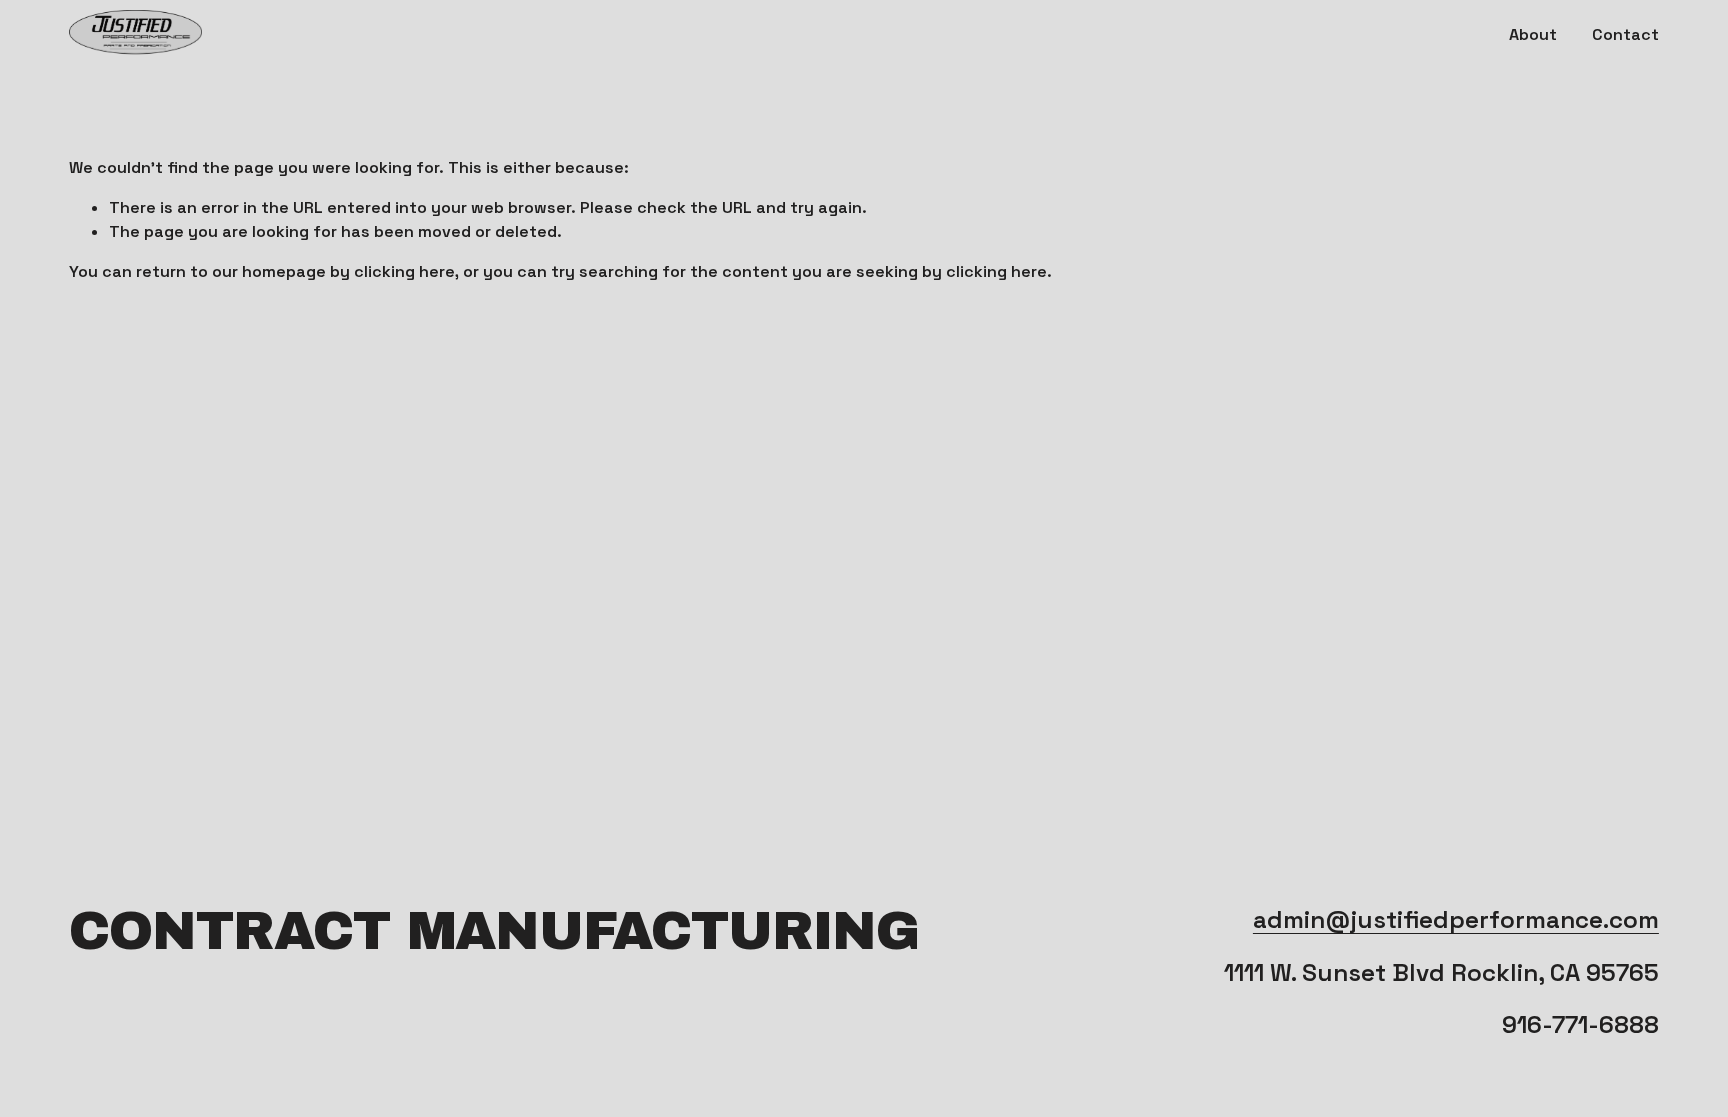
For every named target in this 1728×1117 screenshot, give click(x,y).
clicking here (404, 271)
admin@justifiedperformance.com (1456, 919)
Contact (1625, 34)
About (1533, 34)
